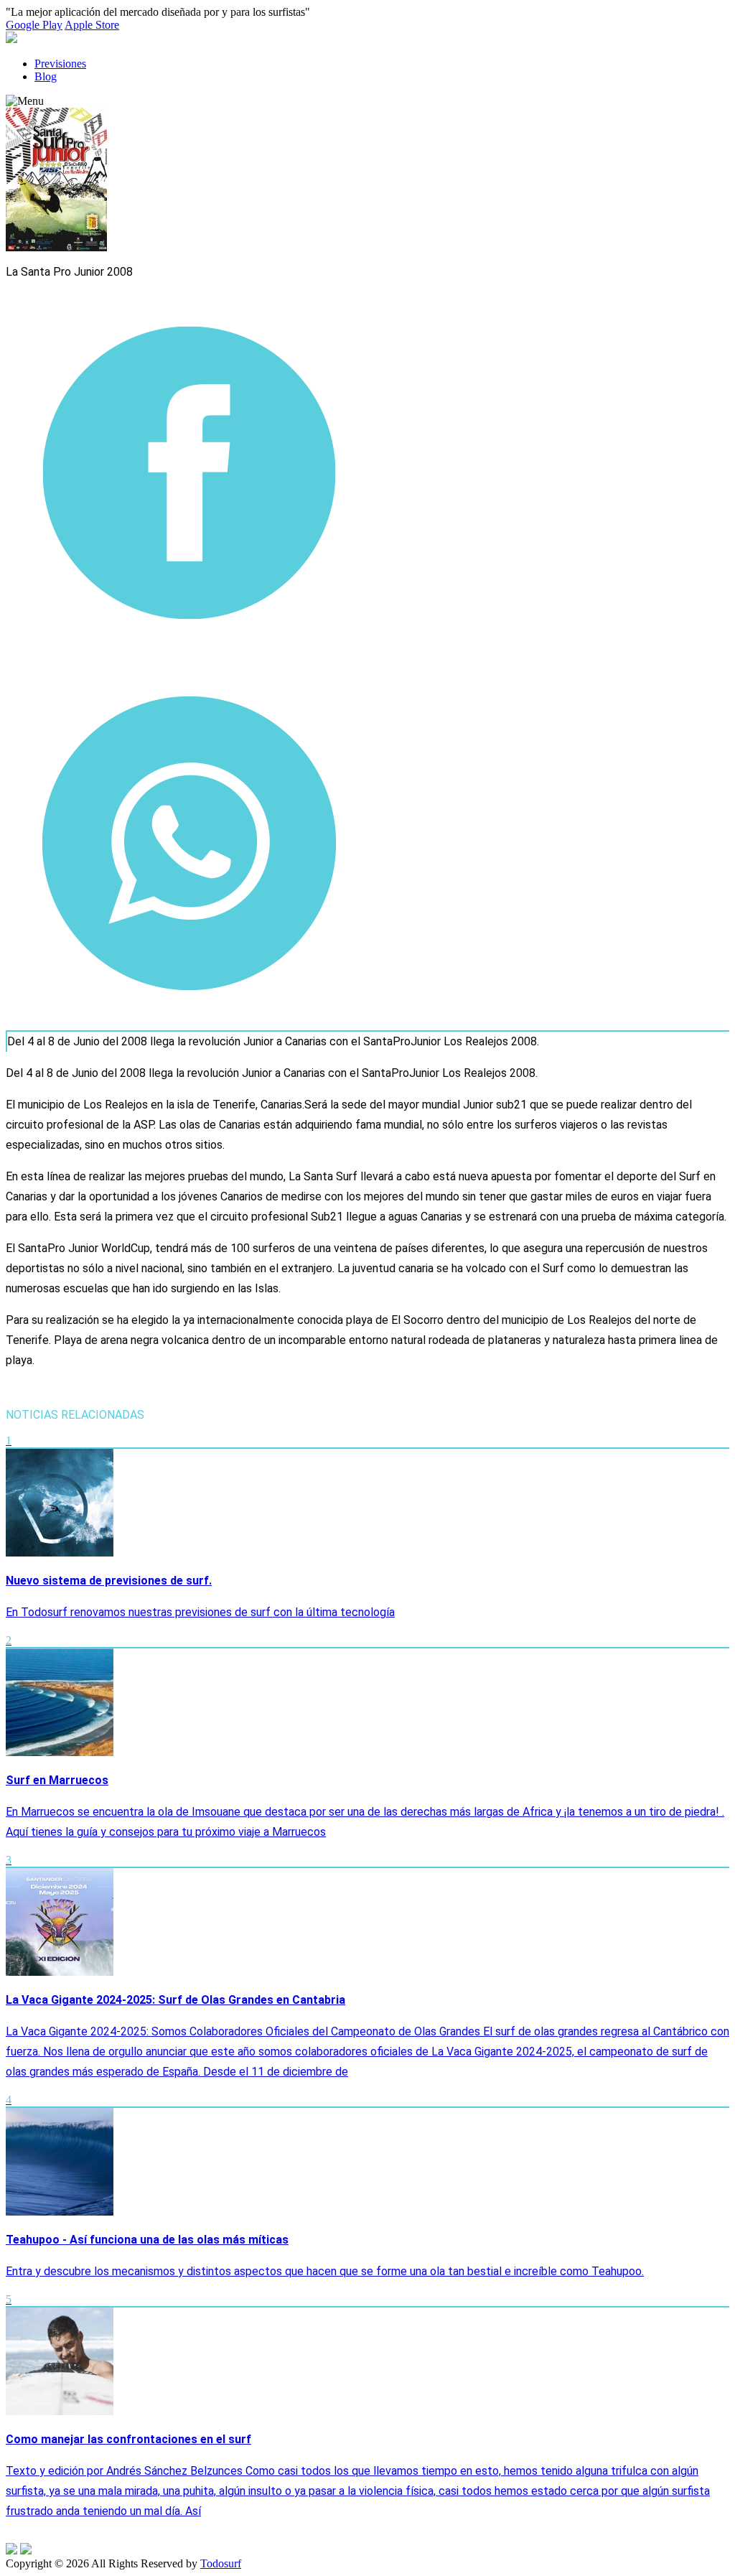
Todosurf (221, 2563)
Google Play (34, 25)
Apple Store (92, 25)
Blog (46, 76)
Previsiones (60, 64)
